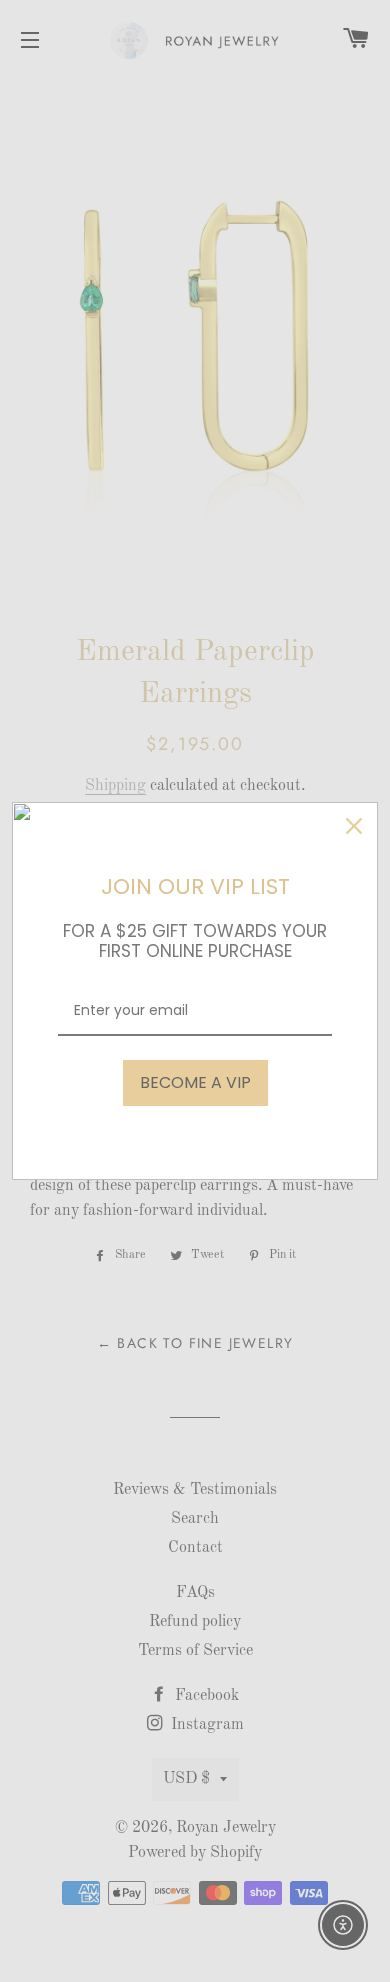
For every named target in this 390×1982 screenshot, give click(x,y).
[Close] (354, 826)
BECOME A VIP (195, 1082)
